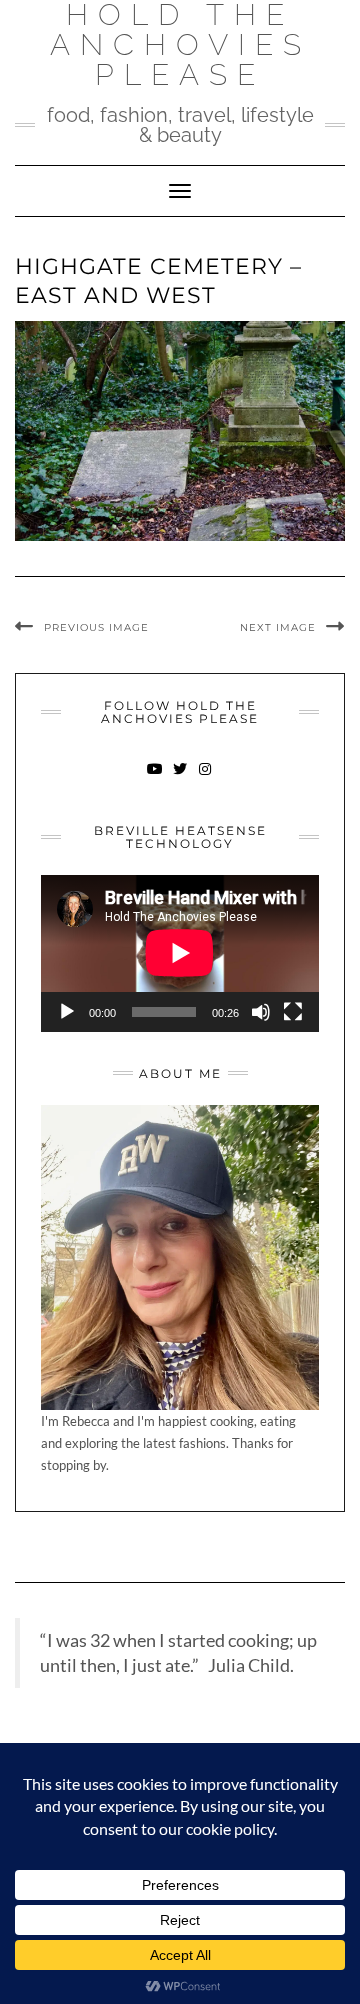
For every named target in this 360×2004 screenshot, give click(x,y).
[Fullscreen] (293, 1012)
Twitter (180, 778)
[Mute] (261, 1012)
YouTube (155, 778)
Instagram (205, 778)
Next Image (278, 627)
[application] (180, 953)
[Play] (67, 1012)
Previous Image (96, 627)
